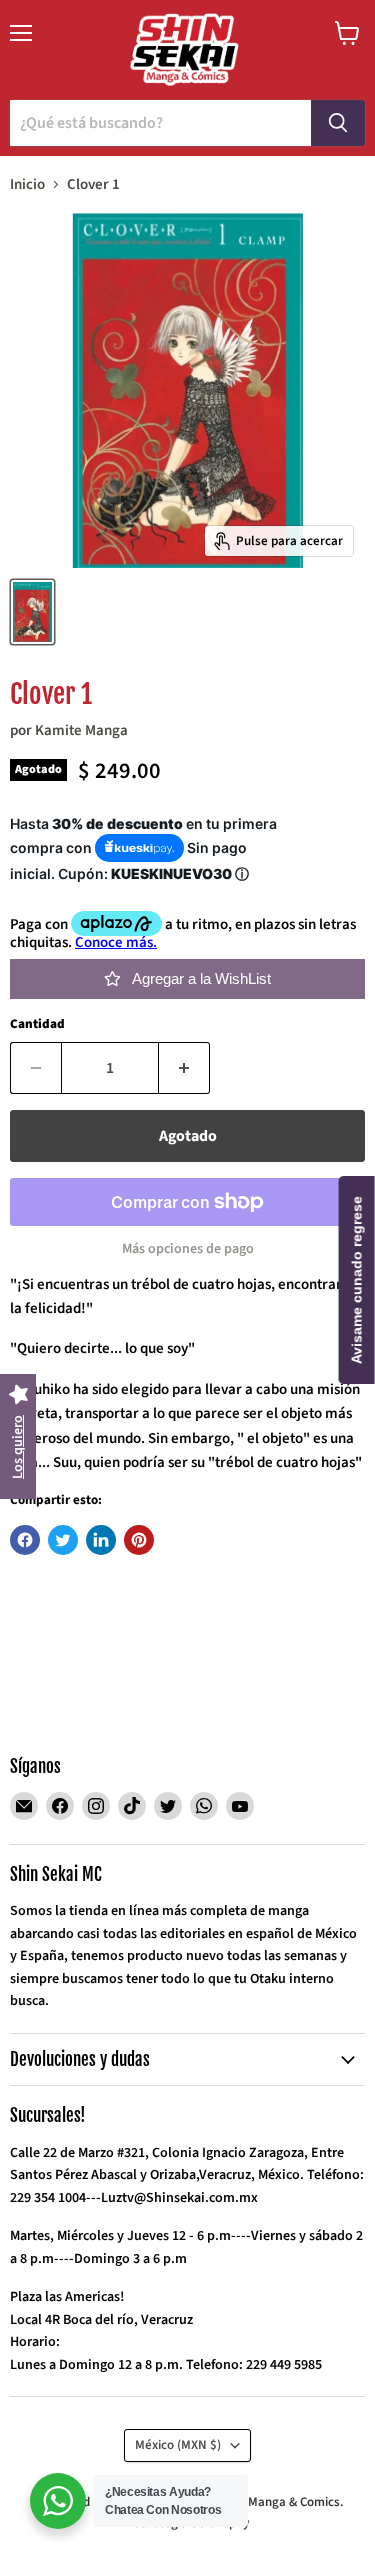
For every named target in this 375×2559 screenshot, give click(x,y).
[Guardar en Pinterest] (139, 1540)
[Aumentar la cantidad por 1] (184, 1068)
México (178, 2445)
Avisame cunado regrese (357, 1280)
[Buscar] (338, 123)
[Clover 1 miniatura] (32, 612)
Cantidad (37, 1024)
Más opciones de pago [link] (188, 1249)
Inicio (27, 184)
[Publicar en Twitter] (63, 1540)
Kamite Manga (81, 730)
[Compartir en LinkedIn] (101, 1540)
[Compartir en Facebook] (25, 1540)
